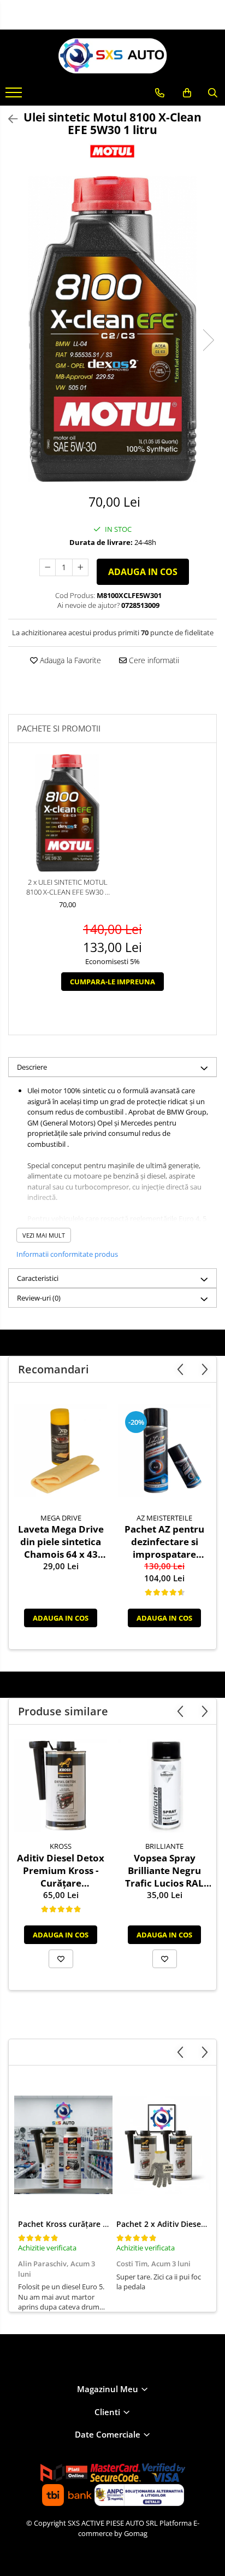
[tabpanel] (112, 329)
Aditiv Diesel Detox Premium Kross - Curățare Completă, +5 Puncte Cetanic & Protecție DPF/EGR (61, 1870)
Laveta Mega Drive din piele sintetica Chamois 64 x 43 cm (61, 1542)
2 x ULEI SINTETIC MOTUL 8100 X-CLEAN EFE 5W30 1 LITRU (67, 887)
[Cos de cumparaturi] (187, 93)
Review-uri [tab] (39, 1298)
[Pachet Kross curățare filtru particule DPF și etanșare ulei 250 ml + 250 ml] (63, 2145)
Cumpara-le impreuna (112, 982)
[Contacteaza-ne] (160, 93)
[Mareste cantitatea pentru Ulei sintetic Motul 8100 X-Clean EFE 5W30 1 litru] (80, 567)
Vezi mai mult (44, 1235)
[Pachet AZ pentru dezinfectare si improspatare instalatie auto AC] (164, 1451)
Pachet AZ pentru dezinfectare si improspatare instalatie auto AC (164, 1542)
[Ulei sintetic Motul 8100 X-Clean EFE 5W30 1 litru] (112, 329)
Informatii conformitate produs (67, 1254)
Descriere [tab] (32, 1067)
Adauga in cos (143, 572)
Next (208, 340)
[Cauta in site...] (213, 93)
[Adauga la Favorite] (61, 1959)
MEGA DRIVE (61, 1518)
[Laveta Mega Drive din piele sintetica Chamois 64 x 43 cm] (61, 1451)
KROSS (61, 1846)
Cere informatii (153, 660)
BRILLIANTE (164, 1846)
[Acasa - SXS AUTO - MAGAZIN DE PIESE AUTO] (112, 56)
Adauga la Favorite (69, 660)
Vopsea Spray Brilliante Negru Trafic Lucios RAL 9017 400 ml (164, 1870)
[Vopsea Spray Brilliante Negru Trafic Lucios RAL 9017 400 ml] (164, 1786)
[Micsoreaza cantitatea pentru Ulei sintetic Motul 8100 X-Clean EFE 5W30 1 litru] (48, 567)
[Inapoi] (8, 119)
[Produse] (15, 96)
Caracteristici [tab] (38, 1278)
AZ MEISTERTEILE (164, 1518)
